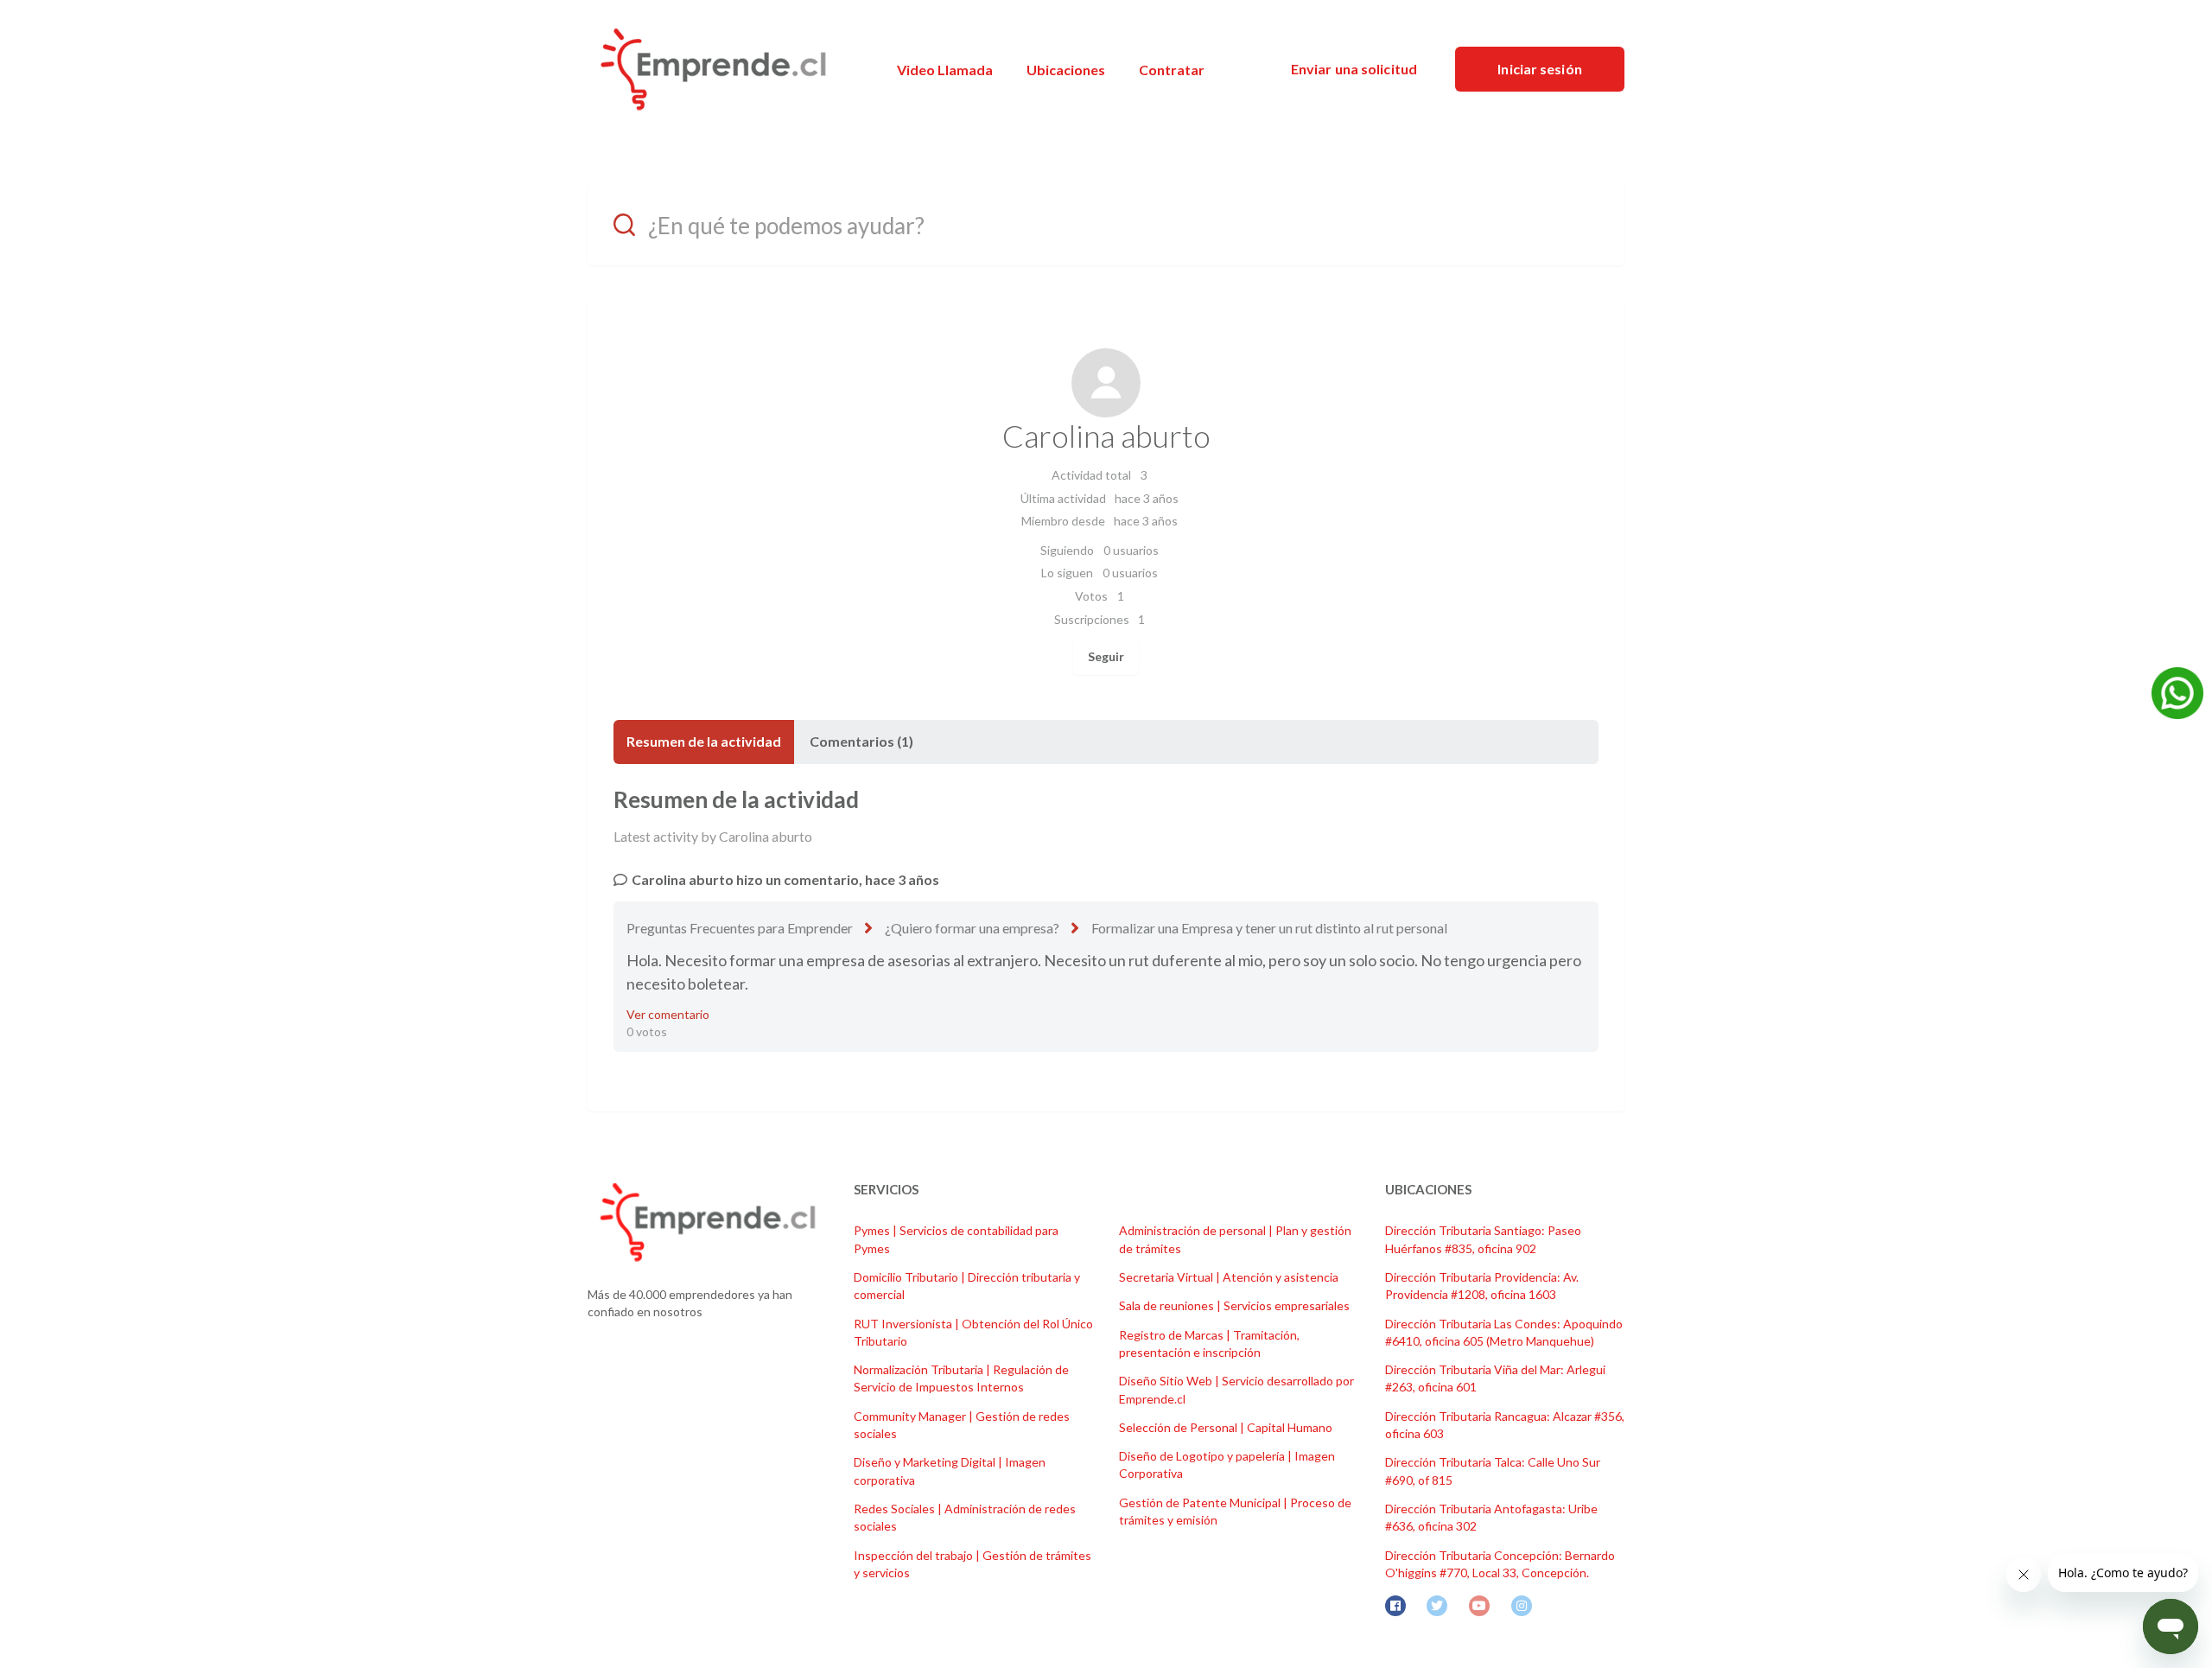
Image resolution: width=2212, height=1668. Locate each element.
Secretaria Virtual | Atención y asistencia (1229, 1277)
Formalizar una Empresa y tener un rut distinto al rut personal (1269, 928)
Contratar (1172, 70)
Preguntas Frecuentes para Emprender (740, 928)
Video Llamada (945, 70)
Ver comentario (668, 1014)
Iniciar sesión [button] (1539, 69)
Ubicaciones (1066, 70)
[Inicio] (713, 69)
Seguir (1106, 656)
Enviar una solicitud (1354, 69)
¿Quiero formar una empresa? (972, 928)
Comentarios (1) (861, 741)
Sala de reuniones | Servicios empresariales (1234, 1305)
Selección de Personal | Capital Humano (1226, 1427)
